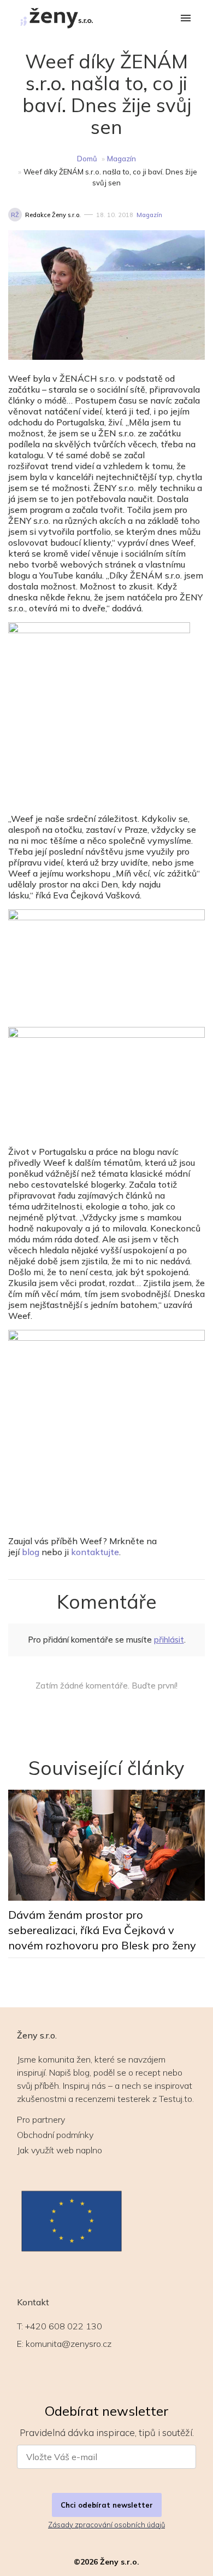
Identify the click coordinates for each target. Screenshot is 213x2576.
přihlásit (169, 1640)
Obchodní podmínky (55, 2135)
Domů (87, 159)
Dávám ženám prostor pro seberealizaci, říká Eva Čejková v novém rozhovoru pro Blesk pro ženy (102, 1930)
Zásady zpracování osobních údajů (106, 2525)
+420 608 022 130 (64, 2326)
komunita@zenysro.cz (69, 2344)
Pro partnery (41, 2119)
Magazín (122, 159)
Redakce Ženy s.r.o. (53, 215)
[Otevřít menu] (186, 19)
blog (31, 1552)
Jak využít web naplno (60, 2150)
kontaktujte (95, 1552)
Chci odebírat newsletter (107, 2505)
